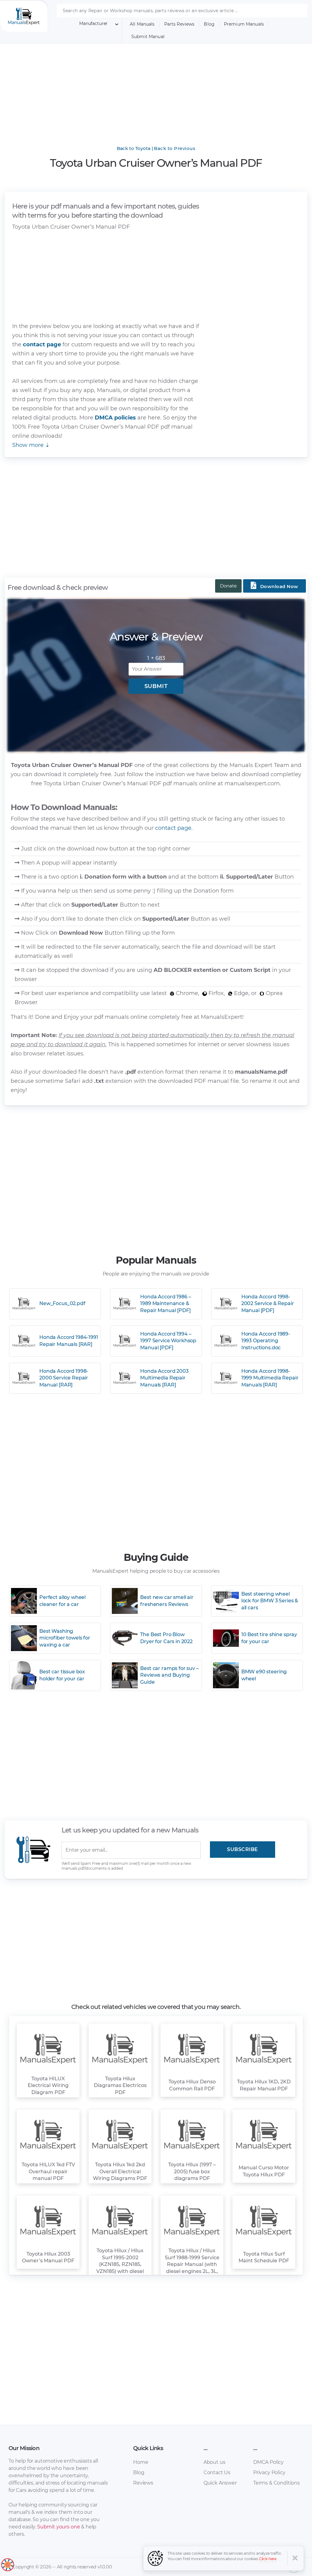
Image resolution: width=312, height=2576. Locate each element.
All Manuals (142, 24)
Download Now (275, 585)
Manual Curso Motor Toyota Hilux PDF (264, 2171)
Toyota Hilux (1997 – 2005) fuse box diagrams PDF (192, 2171)
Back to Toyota (134, 148)
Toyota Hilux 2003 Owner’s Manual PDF (48, 2257)
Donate (228, 586)
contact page (42, 344)
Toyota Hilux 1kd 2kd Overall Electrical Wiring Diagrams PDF (120, 2171)
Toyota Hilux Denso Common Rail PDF (192, 2085)
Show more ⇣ (31, 445)
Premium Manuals (244, 24)
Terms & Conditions (277, 2483)
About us (214, 2462)
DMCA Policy (268, 2462)
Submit (156, 686)
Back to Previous (175, 148)
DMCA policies (116, 418)
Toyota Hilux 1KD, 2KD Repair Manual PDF (264, 2085)
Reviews (143, 2483)
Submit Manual (148, 37)
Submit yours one (58, 2527)
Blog (209, 24)
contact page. (174, 828)
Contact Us (217, 2473)
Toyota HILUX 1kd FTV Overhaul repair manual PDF (48, 2171)
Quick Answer (220, 2483)
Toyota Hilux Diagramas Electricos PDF (120, 2085)
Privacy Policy (269, 2473)
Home (141, 2462)
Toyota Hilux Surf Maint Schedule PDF (264, 2257)
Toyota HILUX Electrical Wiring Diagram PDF (48, 2085)
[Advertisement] (156, 90)
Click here (268, 2559)
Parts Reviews (179, 24)
